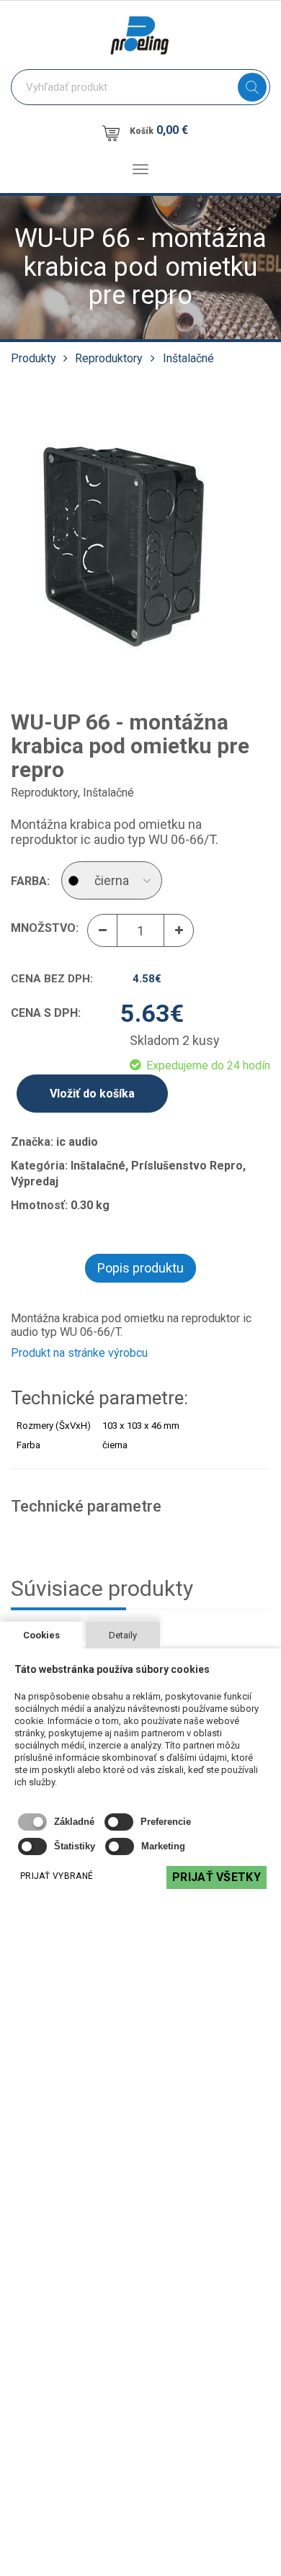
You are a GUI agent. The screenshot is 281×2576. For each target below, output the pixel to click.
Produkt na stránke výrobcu (79, 1353)
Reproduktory (109, 358)
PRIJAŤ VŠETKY (217, 1877)
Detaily (123, 1635)
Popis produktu (140, 1268)
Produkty (34, 358)
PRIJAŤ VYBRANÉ (57, 1876)
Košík (159, 130)
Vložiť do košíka (92, 1094)
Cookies (41, 1635)
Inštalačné (188, 358)
